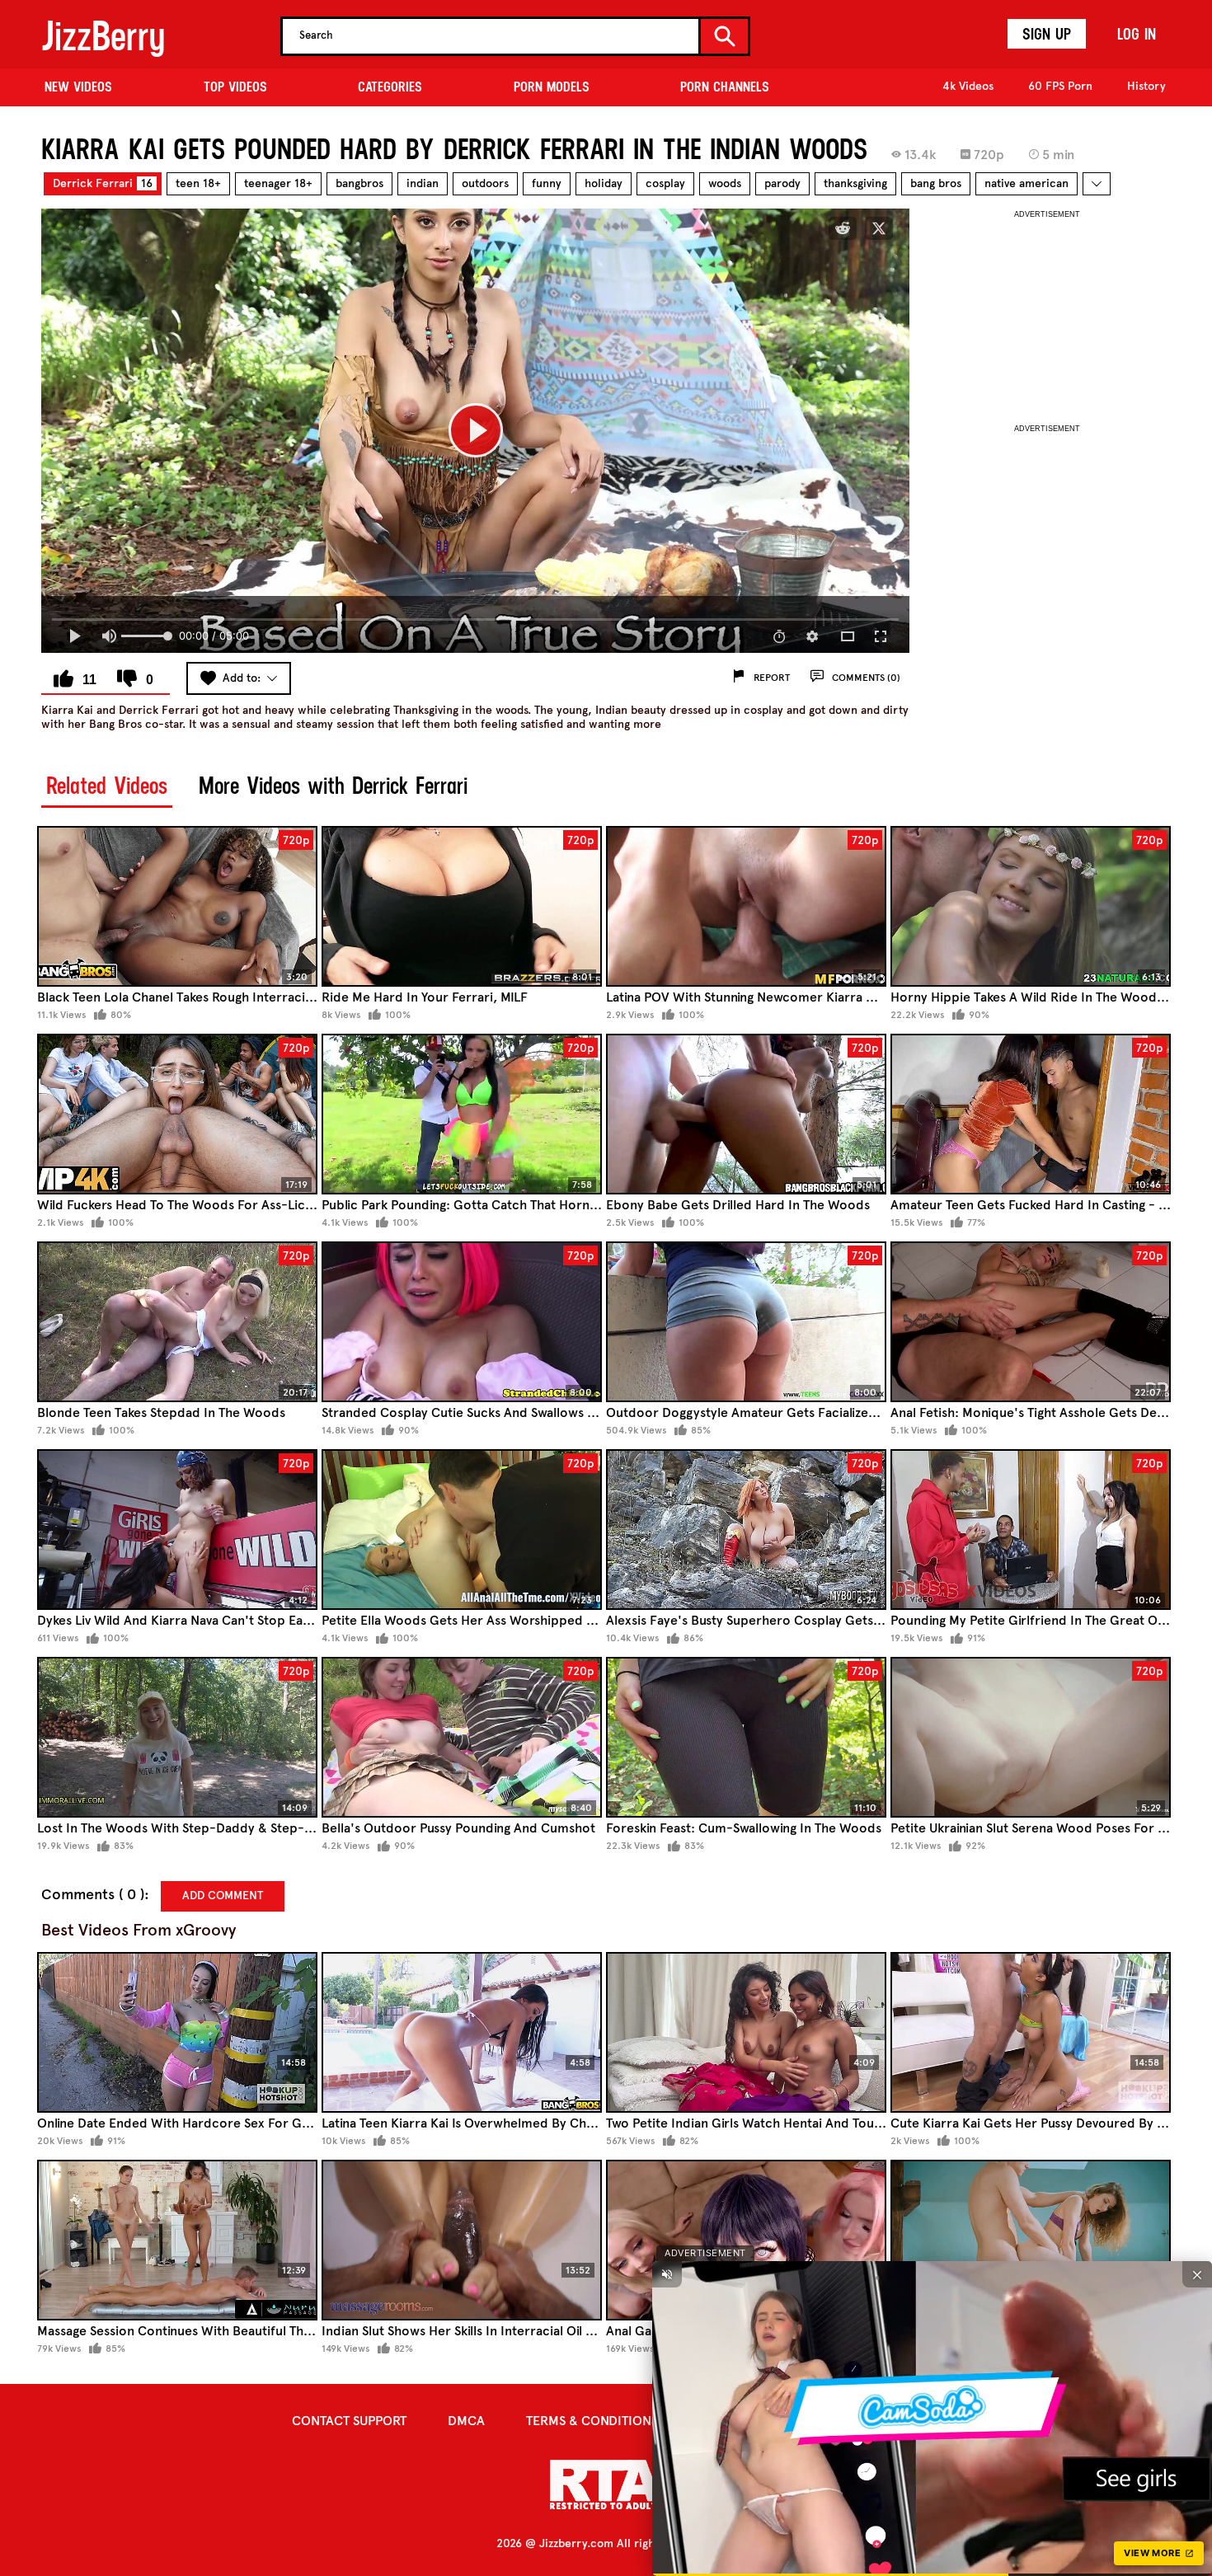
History (1146, 86)
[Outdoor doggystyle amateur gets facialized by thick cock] (746, 1322)
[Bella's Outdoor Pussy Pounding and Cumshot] (462, 1737)
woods (725, 183)
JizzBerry (103, 36)
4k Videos (968, 86)
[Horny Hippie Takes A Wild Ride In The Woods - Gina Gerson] (1031, 906)
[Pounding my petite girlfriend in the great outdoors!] (1031, 1530)
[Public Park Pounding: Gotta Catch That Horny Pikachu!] (462, 1114)
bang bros (936, 183)
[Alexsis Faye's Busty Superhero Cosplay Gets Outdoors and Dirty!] (746, 1530)
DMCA (466, 2421)
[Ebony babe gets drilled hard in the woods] (746, 1114)
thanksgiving (855, 183)
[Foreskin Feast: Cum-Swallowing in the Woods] (746, 1737)
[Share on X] (879, 228)
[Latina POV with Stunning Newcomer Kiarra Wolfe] (746, 906)
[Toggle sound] (667, 2274)
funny (547, 183)
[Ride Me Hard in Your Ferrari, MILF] (462, 906)
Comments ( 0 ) (93, 1895)
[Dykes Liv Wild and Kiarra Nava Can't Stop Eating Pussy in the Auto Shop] (177, 1530)
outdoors (485, 183)
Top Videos (235, 87)
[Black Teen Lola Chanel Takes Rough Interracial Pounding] (177, 906)
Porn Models (552, 87)
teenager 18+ (278, 183)
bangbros (359, 183)
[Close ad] (1197, 2274)
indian (423, 183)
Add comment (223, 1896)
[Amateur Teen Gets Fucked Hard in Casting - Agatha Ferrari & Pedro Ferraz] (1031, 1114)
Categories (390, 87)
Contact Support (349, 2421)
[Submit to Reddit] (843, 228)
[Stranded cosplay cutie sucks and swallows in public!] (462, 1322)
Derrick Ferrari (103, 183)
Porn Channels (725, 87)
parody (782, 183)
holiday (604, 183)
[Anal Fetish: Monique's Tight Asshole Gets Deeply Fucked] (1031, 1322)
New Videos (78, 87)
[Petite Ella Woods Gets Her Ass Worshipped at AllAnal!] (462, 1530)
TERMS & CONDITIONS (592, 2421)
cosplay (665, 183)
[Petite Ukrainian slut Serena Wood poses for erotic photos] (1031, 1737)
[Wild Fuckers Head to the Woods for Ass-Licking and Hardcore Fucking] (177, 1114)
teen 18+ (198, 183)
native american (1026, 183)
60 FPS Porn (1060, 86)
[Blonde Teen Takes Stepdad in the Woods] (177, 1322)
